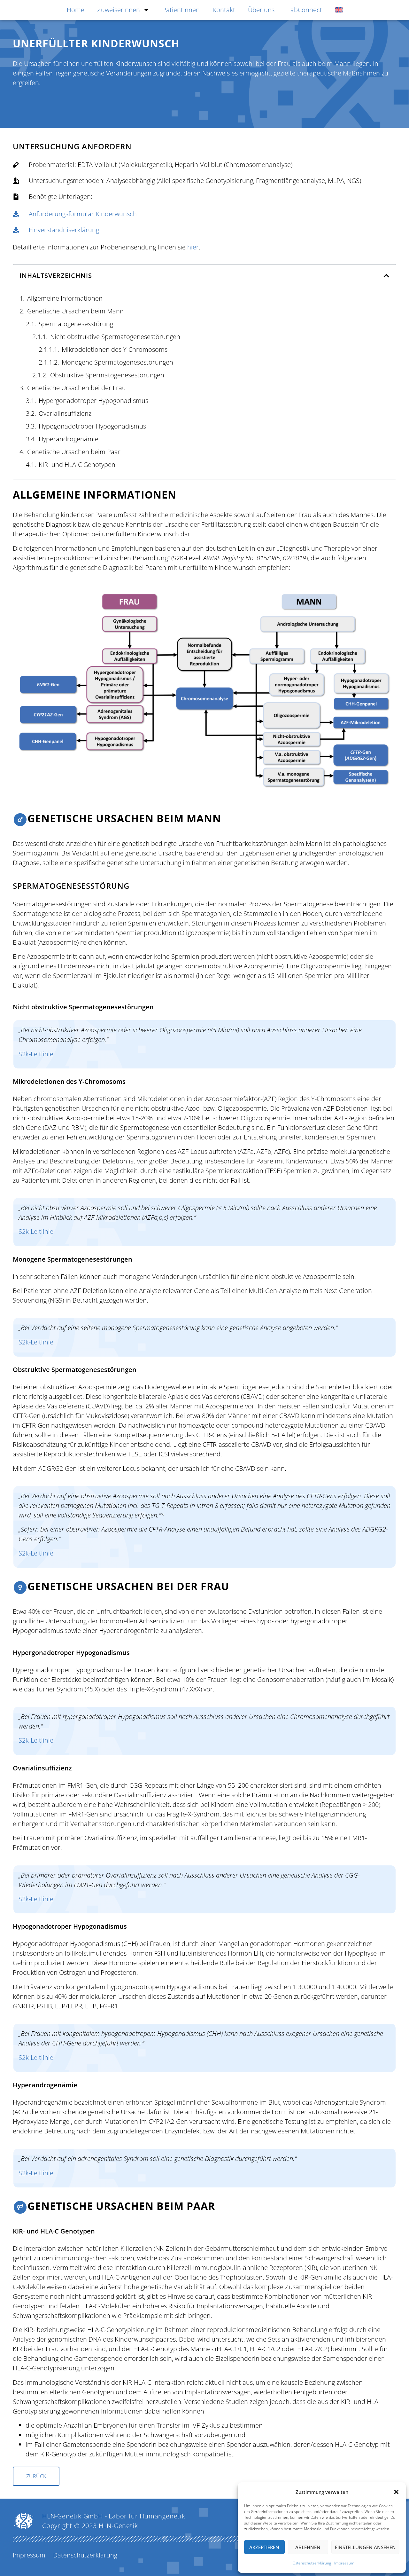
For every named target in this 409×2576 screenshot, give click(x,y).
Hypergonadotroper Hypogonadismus (93, 401)
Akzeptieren (264, 2547)
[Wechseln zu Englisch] (339, 10)
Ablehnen (308, 2547)
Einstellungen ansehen (365, 2547)
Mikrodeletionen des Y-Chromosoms (115, 349)
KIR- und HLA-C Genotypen (77, 465)
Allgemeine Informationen (65, 298)
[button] (396, 2492)
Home (76, 10)
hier (193, 247)
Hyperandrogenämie (69, 439)
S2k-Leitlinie (36, 1054)
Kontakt (224, 10)
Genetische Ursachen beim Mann (75, 311)
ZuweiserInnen (119, 10)
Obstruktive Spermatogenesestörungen (107, 375)
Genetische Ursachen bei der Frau (77, 388)
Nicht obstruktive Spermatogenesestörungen (115, 337)
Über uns (261, 10)
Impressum (344, 2563)
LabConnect (305, 10)
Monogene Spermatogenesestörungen (117, 362)
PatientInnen (181, 10)
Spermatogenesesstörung (76, 324)
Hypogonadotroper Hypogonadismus (92, 426)
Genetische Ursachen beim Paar (74, 452)
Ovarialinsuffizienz (65, 413)
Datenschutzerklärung (312, 2563)
